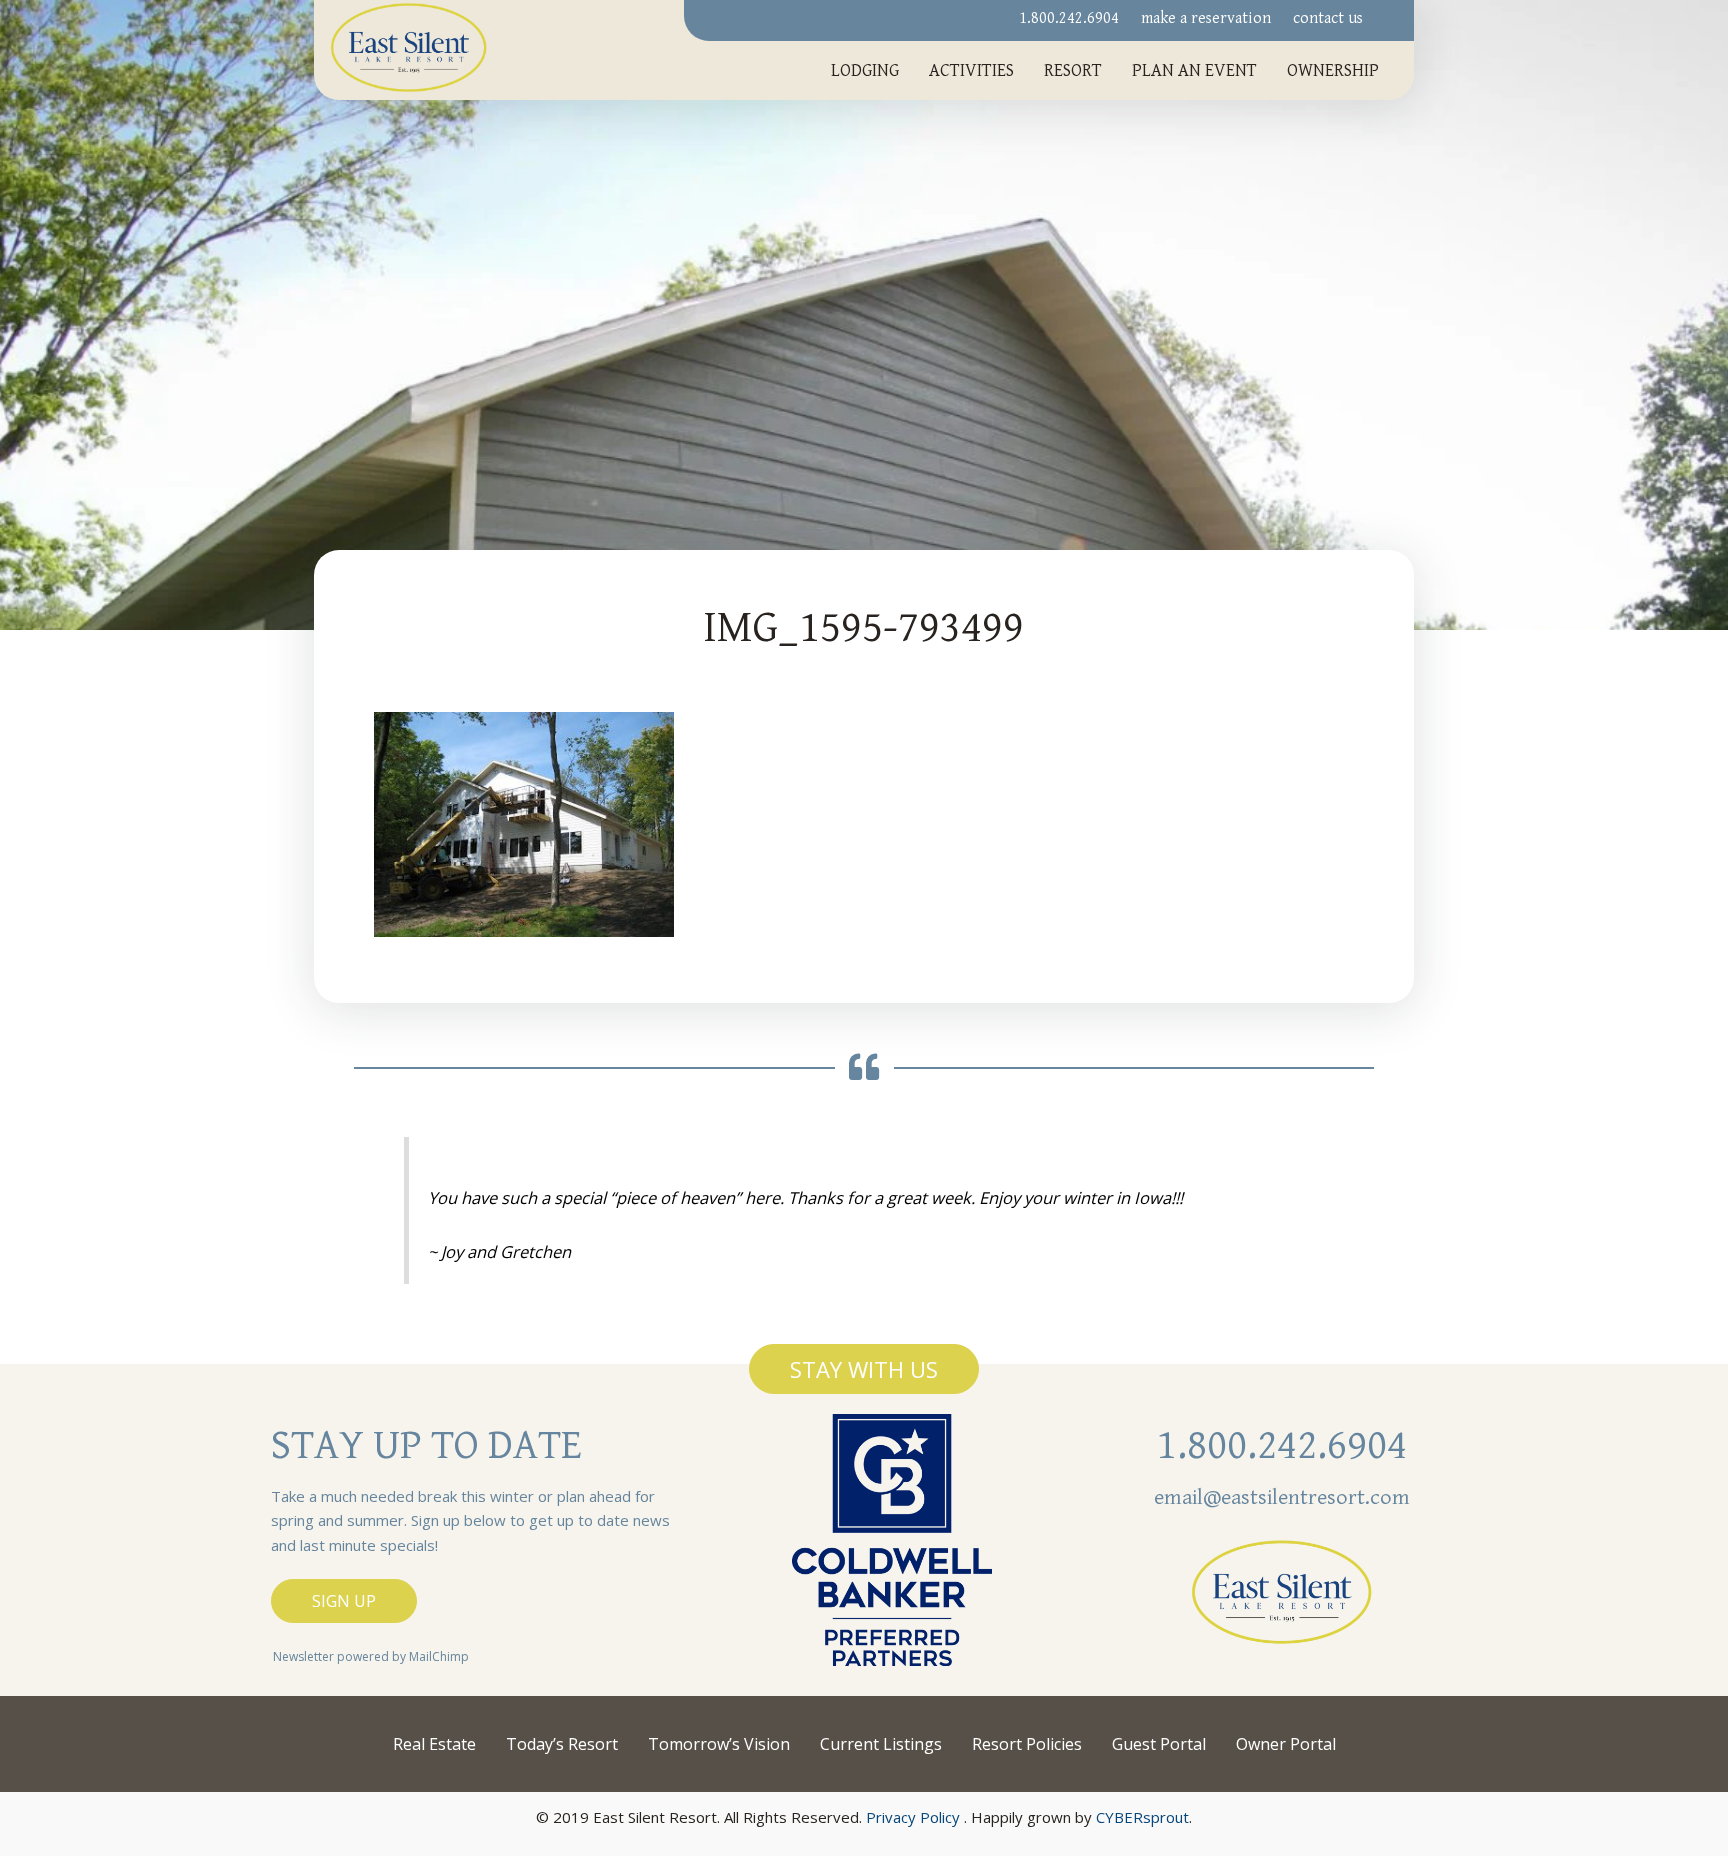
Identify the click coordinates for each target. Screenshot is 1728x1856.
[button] (864, 1369)
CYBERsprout (1142, 1817)
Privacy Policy (913, 1817)
